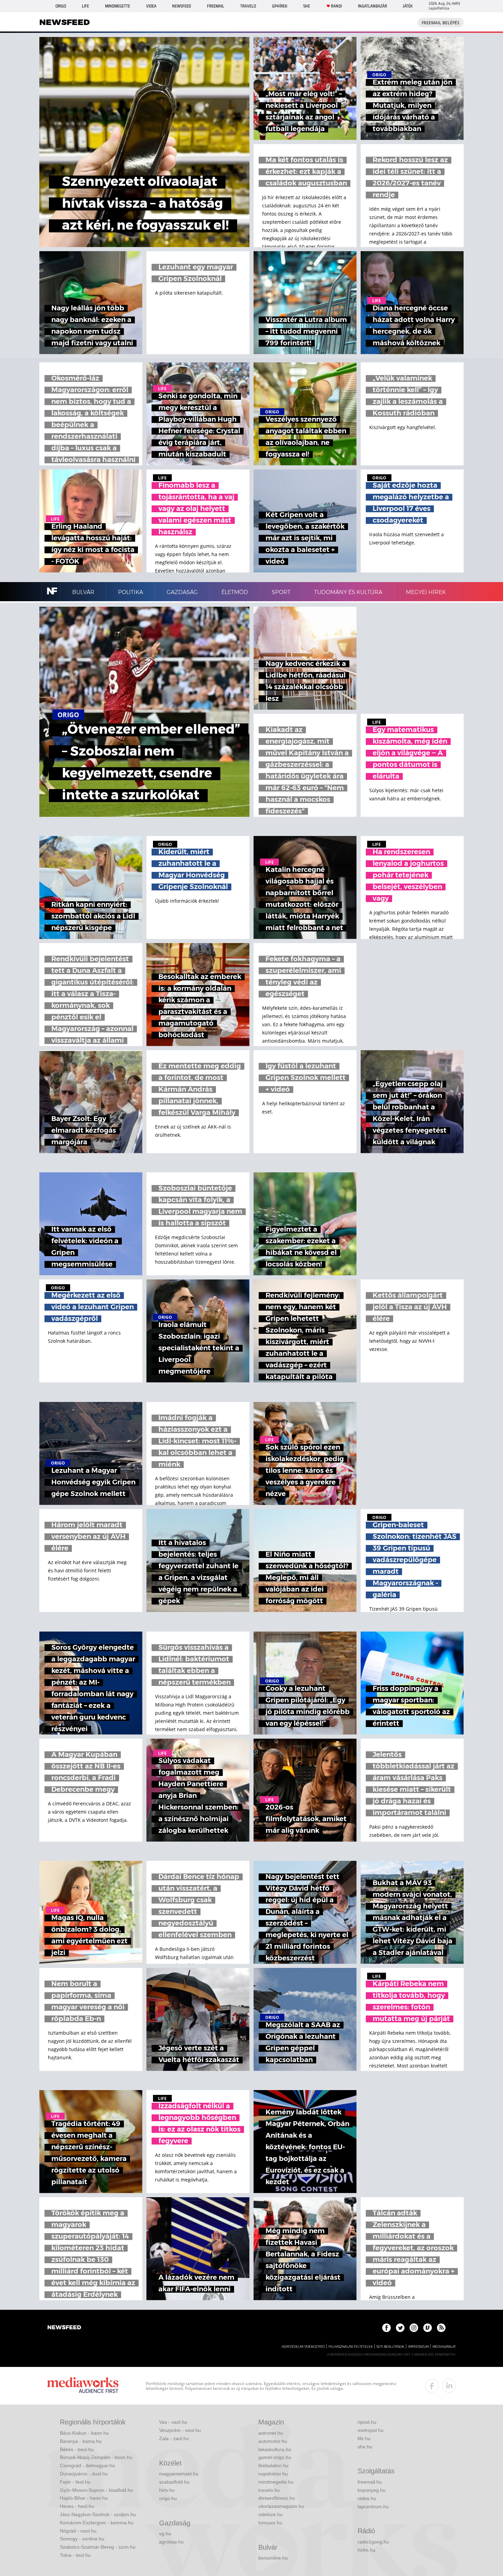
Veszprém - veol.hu (180, 2430)
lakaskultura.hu (275, 2449)
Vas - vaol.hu (173, 2422)
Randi (336, 6)
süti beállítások (390, 2347)
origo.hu (168, 2498)
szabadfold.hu (174, 2482)
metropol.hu (371, 2430)
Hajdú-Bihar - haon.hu (84, 2498)
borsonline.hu (273, 2558)
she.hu (365, 2447)
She (307, 6)
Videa (151, 6)
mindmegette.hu (276, 2482)
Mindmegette (118, 6)
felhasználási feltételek (351, 2347)
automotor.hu (273, 2441)
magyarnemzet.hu (179, 2474)
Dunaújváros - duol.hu (84, 2474)
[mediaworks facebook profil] (432, 2386)
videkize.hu (270, 2514)
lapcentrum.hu (373, 2507)
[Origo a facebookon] (386, 2328)
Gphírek (280, 6)
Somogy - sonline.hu (82, 2539)
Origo (61, 6)
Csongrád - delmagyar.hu (87, 2465)
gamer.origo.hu (275, 2457)
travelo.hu (269, 2490)
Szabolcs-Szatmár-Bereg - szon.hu (98, 2547)
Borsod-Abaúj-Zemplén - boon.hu (96, 2457)
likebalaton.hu (273, 2465)
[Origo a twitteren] (400, 2328)
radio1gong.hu (373, 2542)
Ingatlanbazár (372, 6)
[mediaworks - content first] (83, 2386)
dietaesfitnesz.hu (277, 2498)
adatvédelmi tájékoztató (303, 2347)
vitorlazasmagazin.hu (281, 2506)
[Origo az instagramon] (414, 2328)
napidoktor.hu (273, 2474)
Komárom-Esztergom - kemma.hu (97, 2523)
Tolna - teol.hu (75, 2555)
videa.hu (367, 2498)
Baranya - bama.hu (81, 2441)
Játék (408, 6)
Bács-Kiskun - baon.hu (84, 2433)
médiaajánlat (444, 2347)
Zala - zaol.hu (174, 2438)
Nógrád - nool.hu (78, 2531)
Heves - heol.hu (77, 2506)
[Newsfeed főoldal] (64, 2328)
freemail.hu (370, 2482)
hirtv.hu (167, 2490)
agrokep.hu (171, 2542)
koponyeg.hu (372, 2490)
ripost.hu (367, 2422)
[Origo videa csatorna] (428, 2328)
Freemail (216, 6)
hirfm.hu (366, 2550)
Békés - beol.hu (77, 2449)
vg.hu (165, 2534)
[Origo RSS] (441, 2328)
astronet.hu (271, 2433)
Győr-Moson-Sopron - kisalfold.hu (96, 2490)
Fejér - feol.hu (75, 2482)
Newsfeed (182, 6)
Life (85, 6)
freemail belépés (441, 23)
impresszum (418, 2347)
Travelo (248, 6)
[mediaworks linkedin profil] (449, 2386)
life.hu (364, 2438)
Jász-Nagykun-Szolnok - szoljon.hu (98, 2514)
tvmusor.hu (270, 2523)
